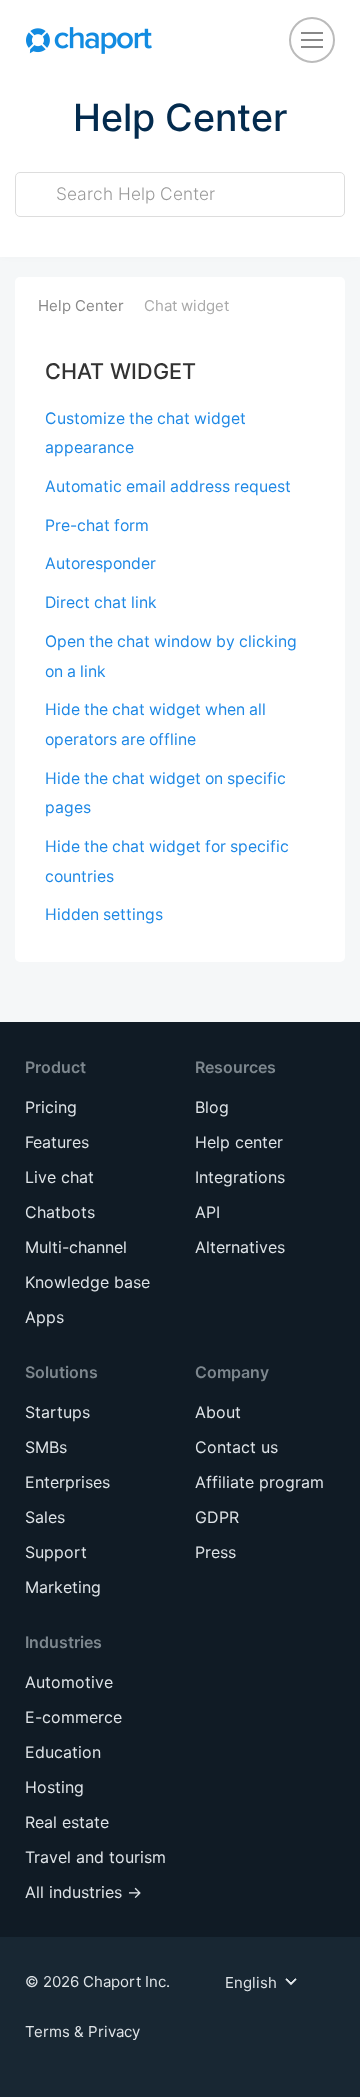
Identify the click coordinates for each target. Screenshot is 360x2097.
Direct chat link (101, 602)
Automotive (69, 1682)
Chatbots (60, 1212)
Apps (44, 1317)
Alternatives (240, 1247)
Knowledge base (87, 1282)
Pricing (51, 1107)
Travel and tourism (95, 1857)
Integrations (240, 1177)
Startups (57, 1412)
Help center (239, 1142)
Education (63, 1752)
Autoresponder (100, 563)
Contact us (236, 1447)
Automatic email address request (168, 486)
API (207, 1212)
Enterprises (67, 1482)
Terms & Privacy (82, 2031)
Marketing (63, 1587)
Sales (45, 1517)
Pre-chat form (97, 525)
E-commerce (73, 1717)
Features (57, 1142)
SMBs (46, 1447)
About (218, 1412)
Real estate (67, 1822)
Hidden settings (104, 914)
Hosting (54, 1787)
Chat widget (186, 305)
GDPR (217, 1517)
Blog (212, 1107)
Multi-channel (76, 1247)
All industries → (83, 1892)
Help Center (81, 305)
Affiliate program (259, 1482)
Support (56, 1552)
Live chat (59, 1177)
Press (215, 1552)
